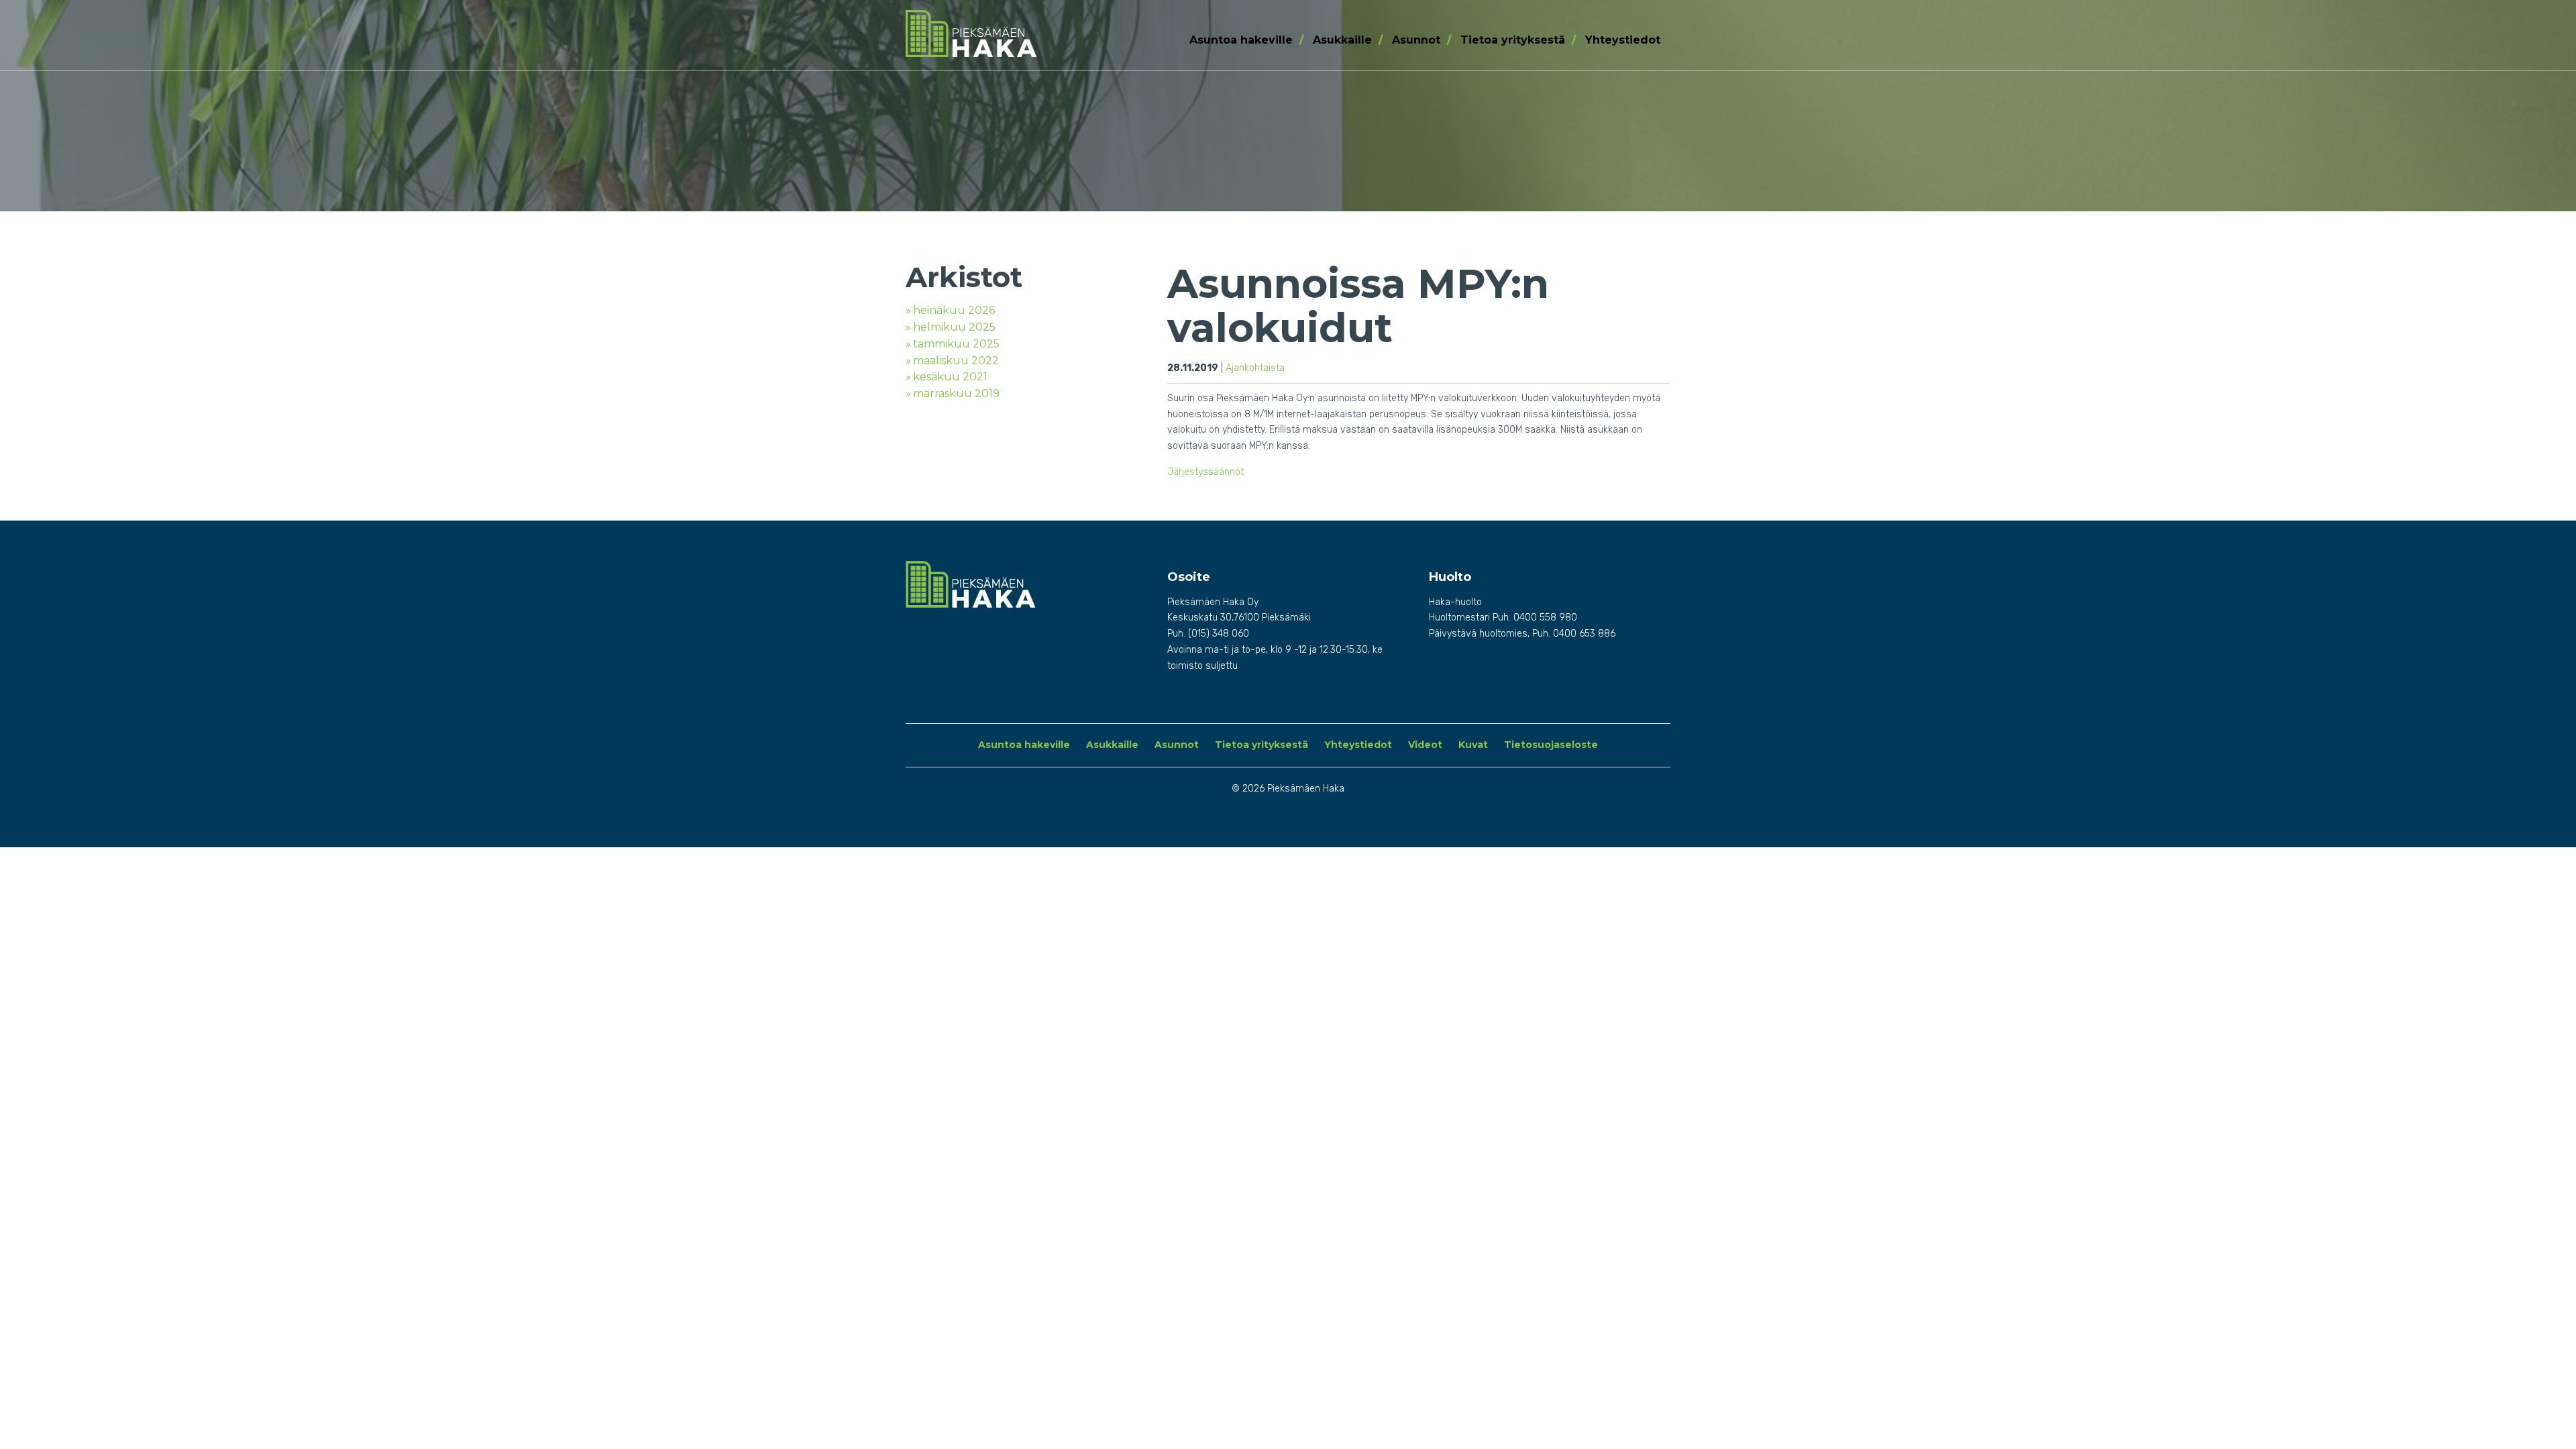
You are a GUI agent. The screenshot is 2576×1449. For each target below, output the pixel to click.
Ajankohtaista (1255, 368)
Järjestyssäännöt (1205, 472)
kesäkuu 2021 (950, 377)
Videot (1425, 745)
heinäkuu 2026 (954, 310)
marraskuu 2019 (956, 393)
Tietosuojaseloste (1551, 745)
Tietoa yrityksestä (1513, 40)
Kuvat (1473, 745)
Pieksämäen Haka (994, 34)
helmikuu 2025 (954, 327)
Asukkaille (1342, 40)
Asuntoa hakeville (1241, 40)
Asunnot (1416, 40)
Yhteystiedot (1623, 40)
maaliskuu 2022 (956, 361)
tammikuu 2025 (956, 344)
